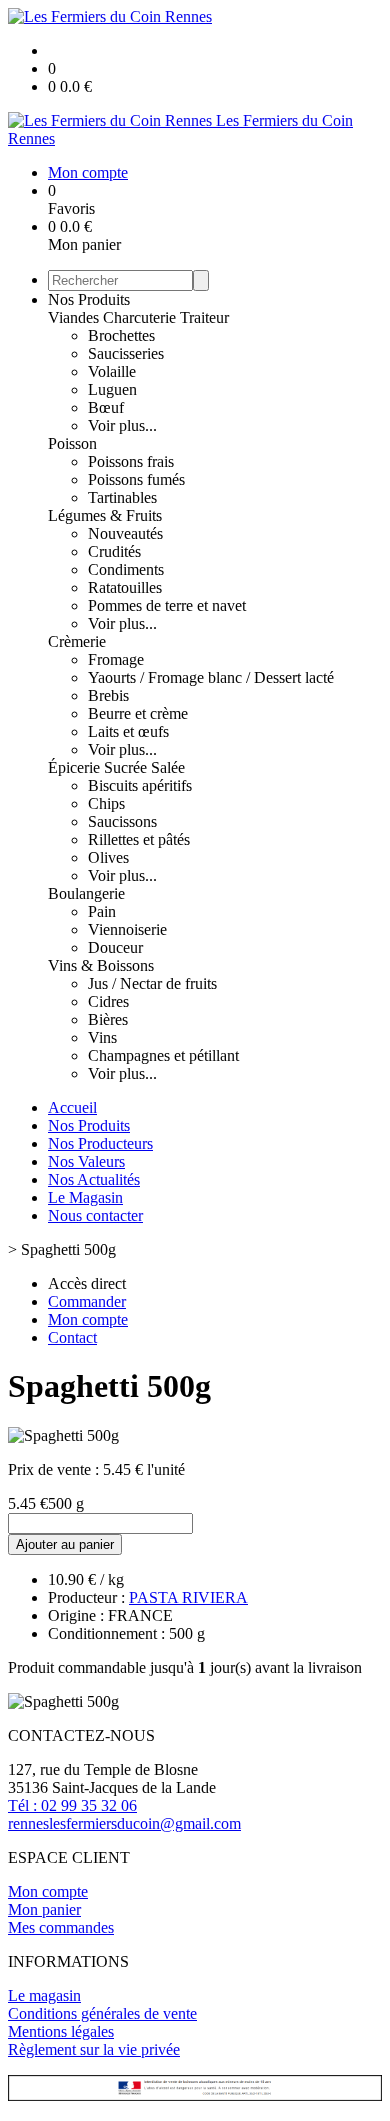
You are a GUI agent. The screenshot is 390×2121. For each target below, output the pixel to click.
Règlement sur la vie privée (94, 2049)
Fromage (116, 659)
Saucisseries (126, 353)
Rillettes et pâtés (139, 839)
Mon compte (48, 1891)
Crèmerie (77, 641)
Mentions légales (61, 2031)
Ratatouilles (125, 587)
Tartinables (122, 497)
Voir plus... (122, 425)
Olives (108, 857)
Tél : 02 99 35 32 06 (72, 1805)
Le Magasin (85, 1197)
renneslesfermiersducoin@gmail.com (124, 1823)
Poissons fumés (136, 479)
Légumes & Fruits (105, 515)
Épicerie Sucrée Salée (116, 767)
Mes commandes (61, 1927)
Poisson (72, 443)
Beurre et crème (138, 713)
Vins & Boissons (101, 965)
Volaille (112, 371)
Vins (102, 1037)
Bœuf (106, 407)
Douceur (115, 947)
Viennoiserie (127, 929)
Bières (108, 1019)
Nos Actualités (94, 1179)
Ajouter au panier (65, 1544)
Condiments (126, 569)
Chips (106, 803)
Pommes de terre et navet (167, 605)
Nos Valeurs (86, 1161)
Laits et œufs (128, 731)
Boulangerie (86, 893)
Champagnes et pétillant (163, 1055)
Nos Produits (89, 299)
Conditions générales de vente (102, 2013)
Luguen (112, 389)
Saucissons (122, 821)
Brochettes (121, 335)
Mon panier (44, 1909)
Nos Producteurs (100, 1143)
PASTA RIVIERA (188, 1597)
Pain (102, 911)
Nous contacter (95, 1215)
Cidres (108, 1001)
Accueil (72, 1107)
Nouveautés (125, 533)
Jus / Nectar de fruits (152, 983)
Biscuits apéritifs (140, 785)
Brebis (108, 695)
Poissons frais (131, 461)
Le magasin (44, 1995)
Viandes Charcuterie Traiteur (138, 317)
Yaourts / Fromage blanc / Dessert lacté (211, 677)
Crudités (114, 551)
